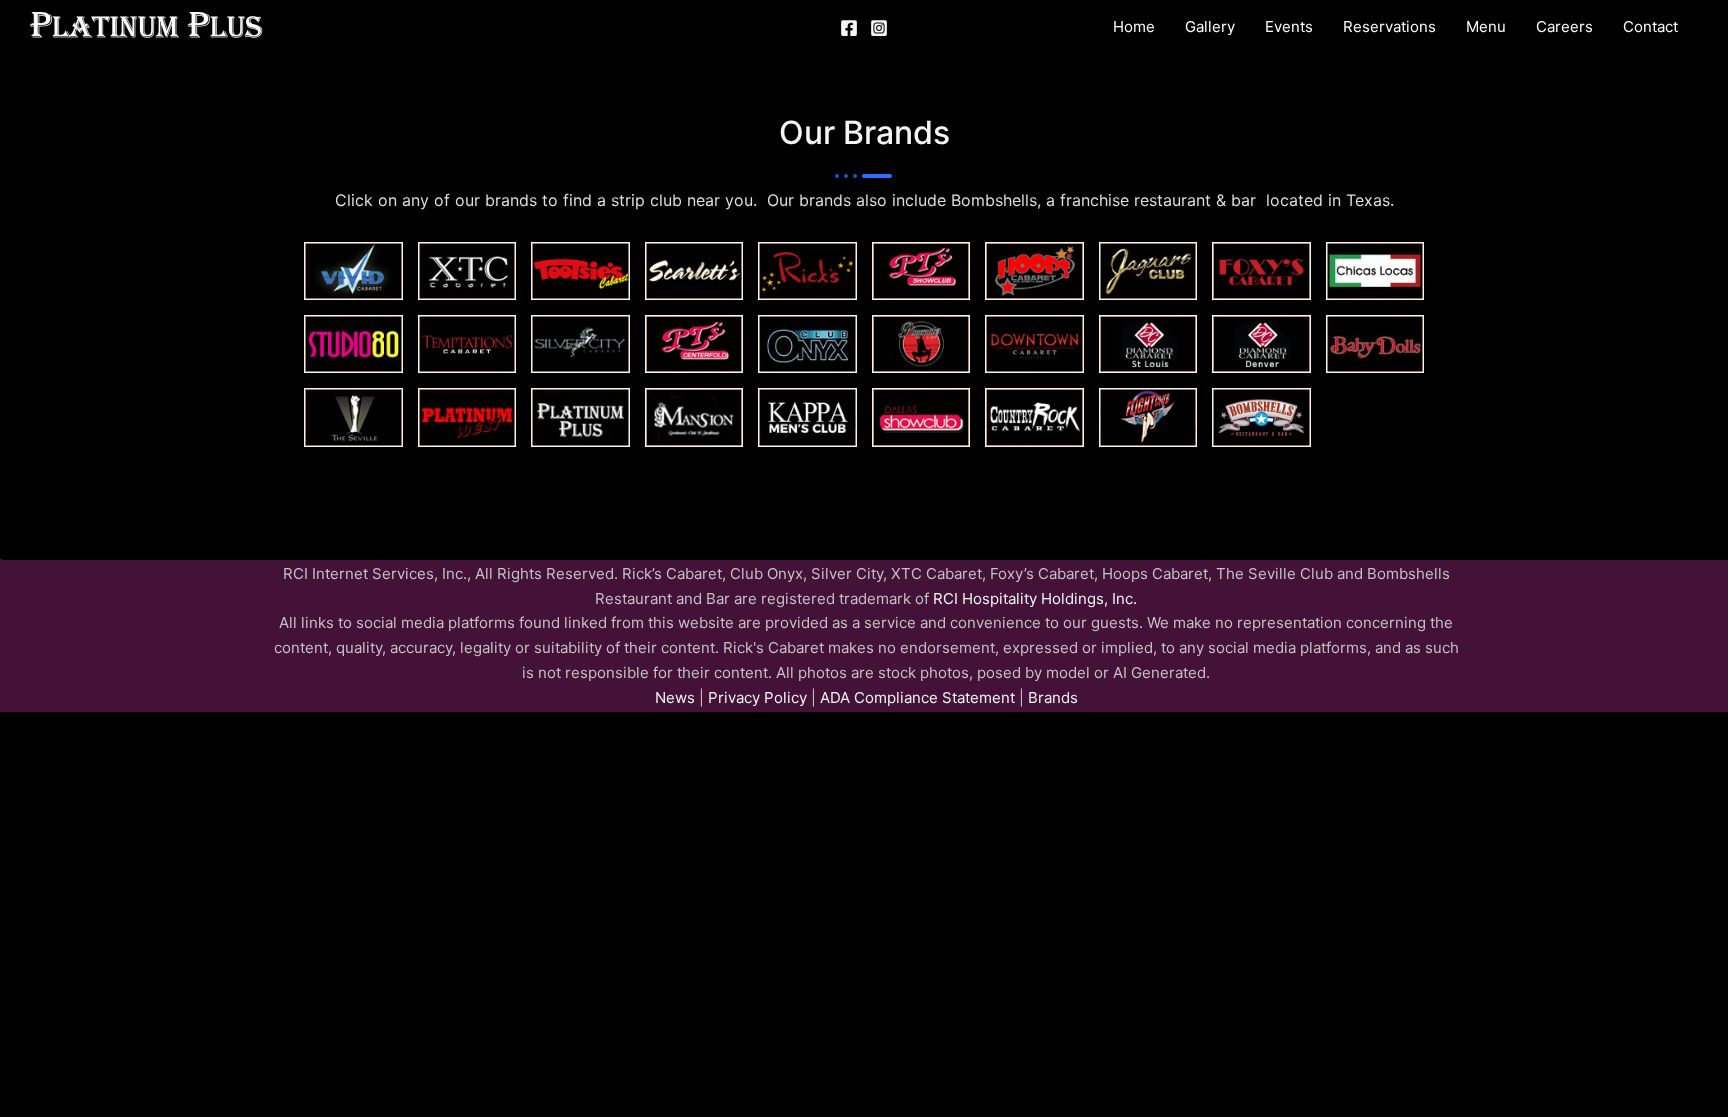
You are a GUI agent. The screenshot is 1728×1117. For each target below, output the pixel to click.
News (675, 697)
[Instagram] (879, 28)
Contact (1650, 26)
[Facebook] (849, 28)
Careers (1564, 26)
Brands (1053, 697)
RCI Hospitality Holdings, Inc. (1035, 598)
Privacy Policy (755, 697)
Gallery (1210, 26)
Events (1289, 26)
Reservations (1389, 26)
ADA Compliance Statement (917, 697)
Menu (1486, 26)
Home (1134, 26)
